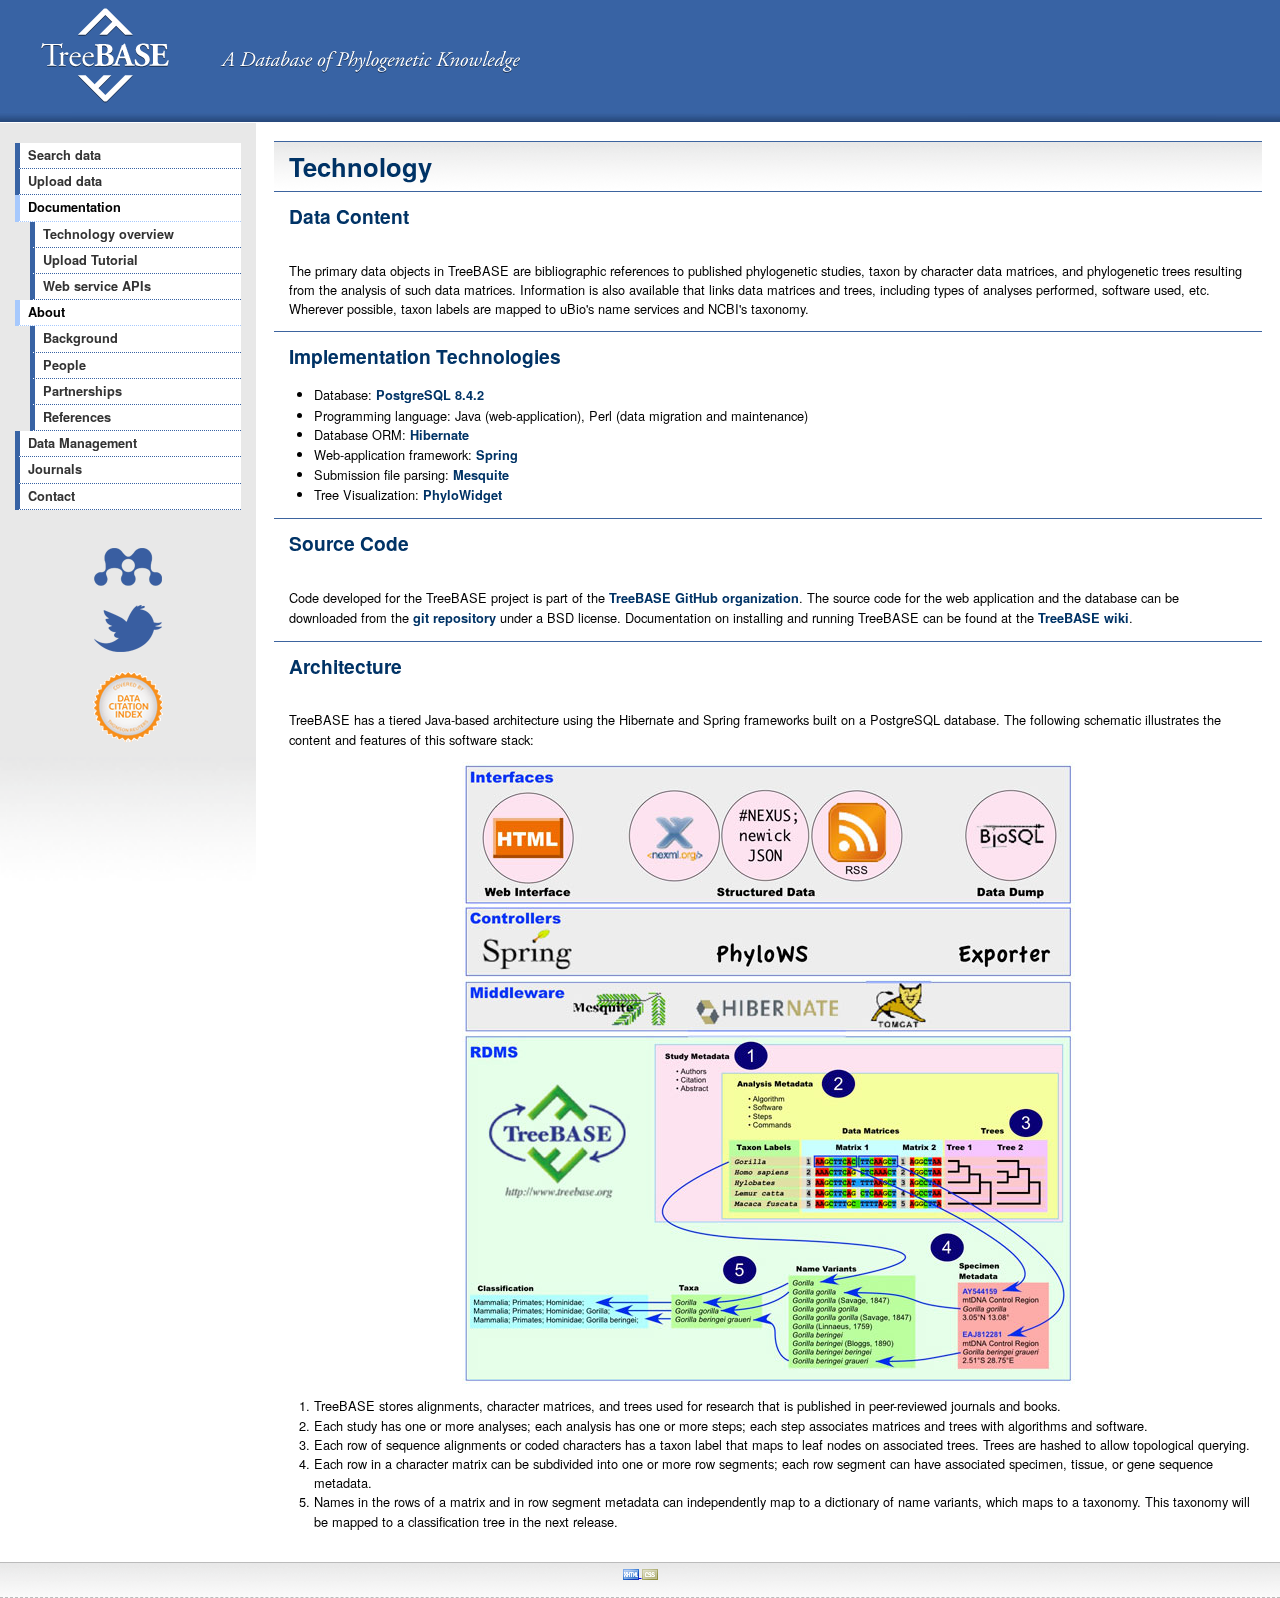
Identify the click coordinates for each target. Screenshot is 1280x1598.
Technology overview (108, 234)
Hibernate (439, 435)
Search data (64, 155)
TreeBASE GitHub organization (704, 598)
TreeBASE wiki (1083, 618)
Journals (55, 469)
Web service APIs (97, 286)
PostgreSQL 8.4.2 (430, 395)
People (64, 365)
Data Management (82, 443)
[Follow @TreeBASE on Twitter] (128, 646)
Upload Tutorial (90, 260)
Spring (497, 455)
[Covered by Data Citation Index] (128, 736)
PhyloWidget (462, 495)
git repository (454, 618)
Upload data (65, 181)
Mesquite (481, 475)
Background (80, 338)
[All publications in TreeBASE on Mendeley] (128, 580)
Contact (51, 496)
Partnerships (82, 391)
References (77, 417)
